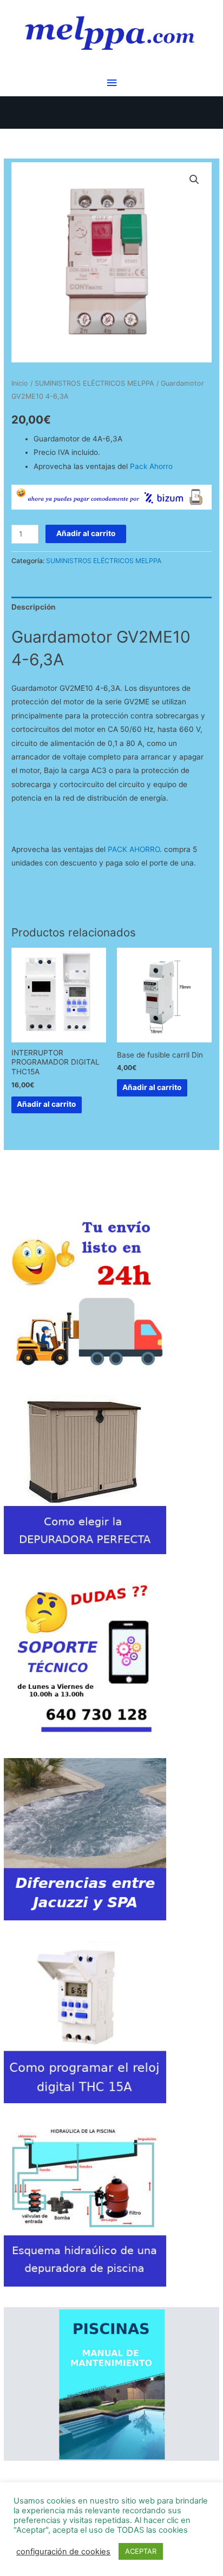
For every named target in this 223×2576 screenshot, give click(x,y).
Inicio (20, 383)
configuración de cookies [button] (63, 2552)
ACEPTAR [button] (141, 2551)
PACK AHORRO (134, 849)
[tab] (111, 607)
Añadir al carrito (86, 533)
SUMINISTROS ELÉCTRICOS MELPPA (94, 383)
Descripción (34, 607)
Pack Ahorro (151, 466)
